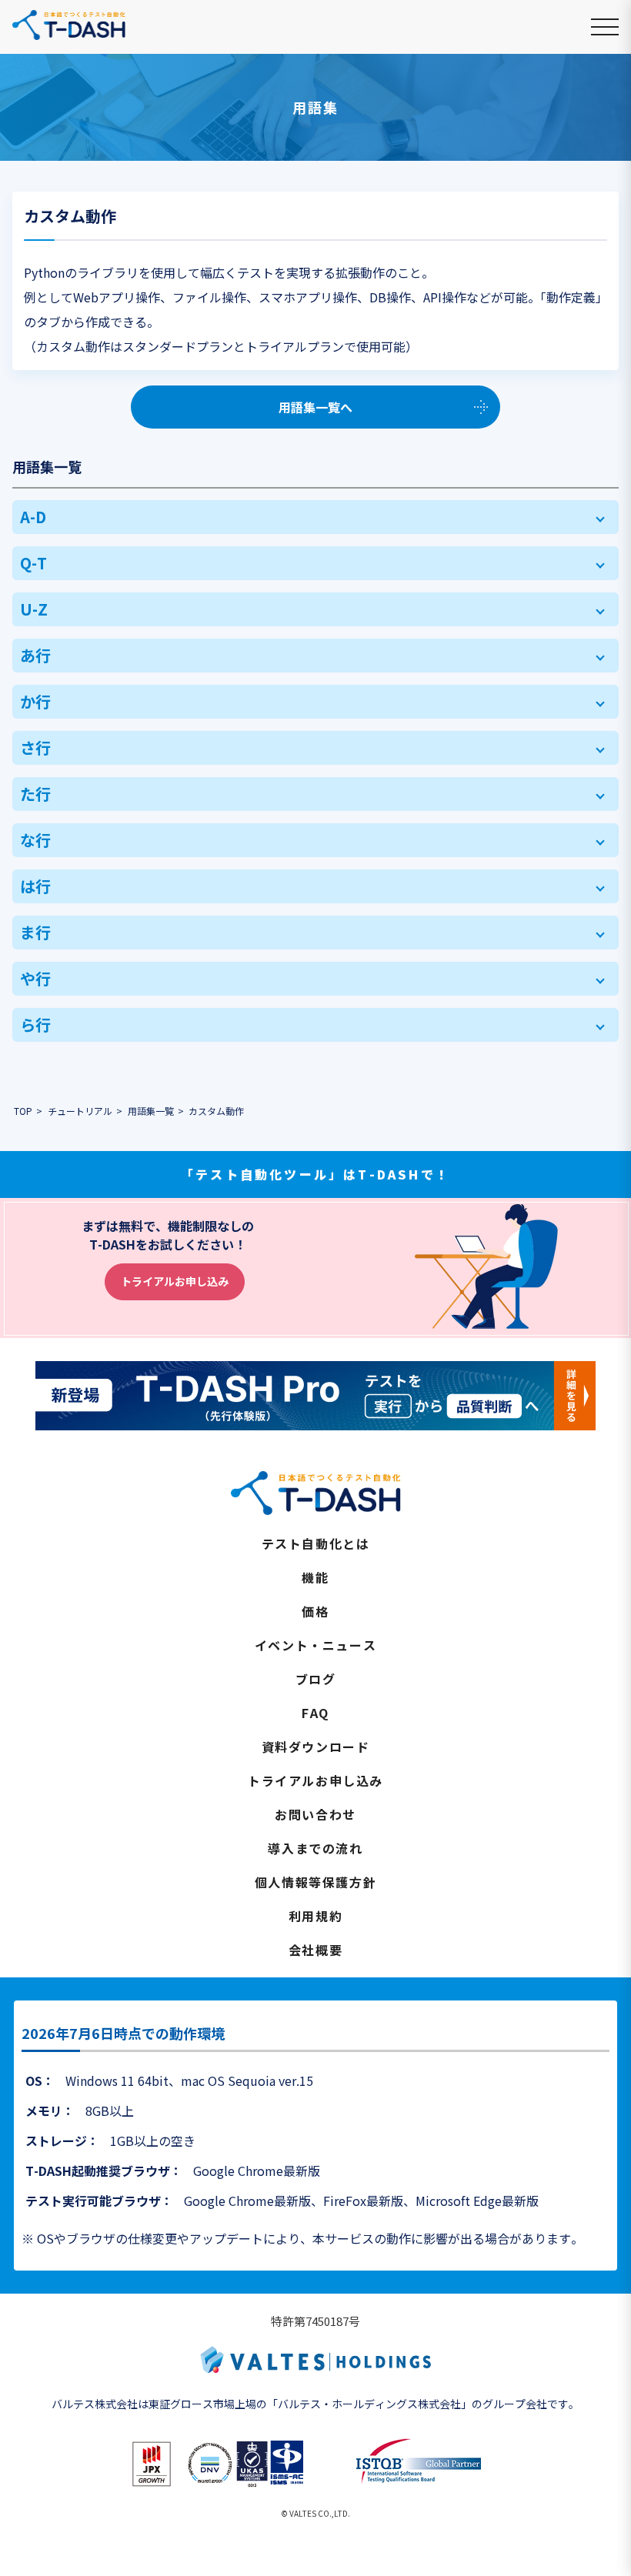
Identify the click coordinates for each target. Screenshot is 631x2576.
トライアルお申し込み (175, 1281)
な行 (35, 840)
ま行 (35, 932)
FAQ (315, 1713)
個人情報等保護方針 (315, 1882)
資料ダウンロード (316, 1747)
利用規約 (315, 1916)
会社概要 (315, 1950)
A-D (33, 517)
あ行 (35, 655)
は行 (35, 886)
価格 (315, 1611)
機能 (315, 1577)
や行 (35, 978)
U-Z (34, 609)
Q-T (33, 563)
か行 (35, 701)
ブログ (316, 1679)
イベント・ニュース (315, 1645)
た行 (35, 794)
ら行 (35, 1024)
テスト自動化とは (316, 1543)
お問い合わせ (315, 1814)
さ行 (35, 747)
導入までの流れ (315, 1848)
